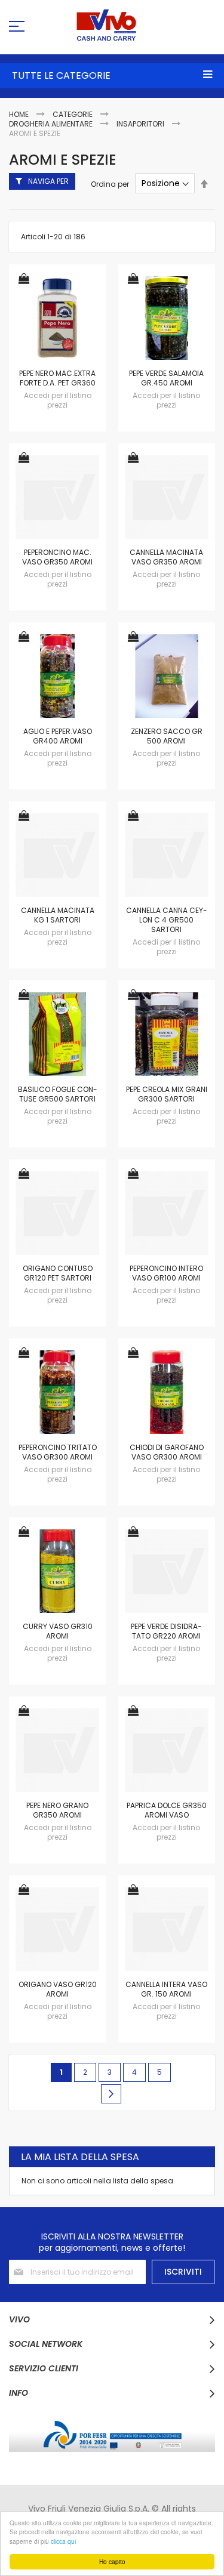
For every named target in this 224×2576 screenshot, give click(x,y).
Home (20, 114)
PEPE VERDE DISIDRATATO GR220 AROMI (166, 1631)
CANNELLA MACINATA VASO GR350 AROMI (166, 557)
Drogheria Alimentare (52, 124)
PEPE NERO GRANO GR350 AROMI (57, 1810)
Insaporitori (141, 124)
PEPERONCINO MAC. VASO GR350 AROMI (57, 557)
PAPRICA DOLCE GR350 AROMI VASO (167, 1810)
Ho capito (112, 2561)
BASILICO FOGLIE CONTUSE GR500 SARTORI (58, 1094)
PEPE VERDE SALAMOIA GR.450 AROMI (166, 378)
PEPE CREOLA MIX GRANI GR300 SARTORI (167, 1094)
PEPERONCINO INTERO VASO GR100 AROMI (166, 1273)
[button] (24, 280)
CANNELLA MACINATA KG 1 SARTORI (58, 915)
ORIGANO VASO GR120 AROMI (58, 1989)
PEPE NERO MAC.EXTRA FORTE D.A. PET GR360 (57, 378)
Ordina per (110, 183)
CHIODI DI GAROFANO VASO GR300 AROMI (167, 1452)
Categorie (73, 114)
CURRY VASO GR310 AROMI (58, 1631)
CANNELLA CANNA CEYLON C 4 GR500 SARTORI (167, 920)
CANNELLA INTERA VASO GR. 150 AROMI (166, 1989)
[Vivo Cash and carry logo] (112, 25)
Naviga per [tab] (48, 181)
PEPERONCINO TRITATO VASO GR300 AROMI (58, 1452)
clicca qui (63, 2541)
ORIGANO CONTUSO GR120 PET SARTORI (58, 1273)
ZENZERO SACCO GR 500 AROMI (167, 736)
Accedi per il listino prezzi (58, 400)
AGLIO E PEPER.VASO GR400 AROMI (58, 736)
